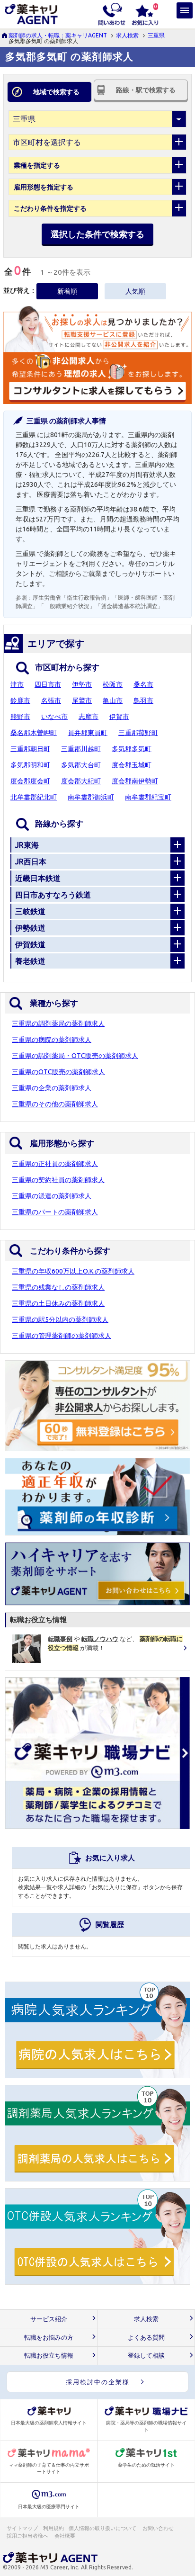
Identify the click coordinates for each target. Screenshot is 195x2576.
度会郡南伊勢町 (135, 781)
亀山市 (113, 700)
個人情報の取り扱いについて (103, 2528)
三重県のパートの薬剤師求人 (55, 1212)
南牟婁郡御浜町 (91, 797)
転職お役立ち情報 (49, 2356)
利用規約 (53, 2528)
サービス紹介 (49, 2319)
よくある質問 (146, 2338)
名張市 (51, 700)
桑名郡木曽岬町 (34, 733)
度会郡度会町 (30, 781)
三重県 (156, 35)
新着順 (67, 291)
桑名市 (143, 684)
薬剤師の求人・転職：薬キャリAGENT (58, 35)
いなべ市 (54, 717)
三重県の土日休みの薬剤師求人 (58, 1303)
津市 (17, 684)
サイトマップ (22, 2528)
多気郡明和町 (30, 765)
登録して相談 (146, 2356)
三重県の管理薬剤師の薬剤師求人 (62, 1336)
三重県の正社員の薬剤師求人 (55, 1164)
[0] (145, 13)
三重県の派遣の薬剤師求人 (52, 1196)
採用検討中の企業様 (98, 2382)
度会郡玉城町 (132, 765)
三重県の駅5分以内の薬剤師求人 (60, 1319)
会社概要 (65, 2536)
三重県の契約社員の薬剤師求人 (58, 1180)
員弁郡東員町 (88, 733)
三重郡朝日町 (30, 749)
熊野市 (20, 717)
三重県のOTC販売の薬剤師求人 (58, 1072)
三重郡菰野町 (138, 733)
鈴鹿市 (20, 700)
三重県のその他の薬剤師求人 (55, 1104)
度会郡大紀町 (81, 781)
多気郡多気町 (132, 749)
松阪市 (113, 684)
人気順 (135, 291)
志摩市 (89, 717)
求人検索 (127, 35)
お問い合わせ (159, 2528)
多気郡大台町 (81, 765)
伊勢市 (82, 684)
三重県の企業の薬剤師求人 (52, 1088)
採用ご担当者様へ (28, 2536)
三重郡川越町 (81, 749)
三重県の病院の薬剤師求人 (52, 1040)
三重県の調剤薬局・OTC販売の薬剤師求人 (75, 1056)
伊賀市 (119, 717)
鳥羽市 (143, 700)
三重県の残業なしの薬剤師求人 (58, 1287)
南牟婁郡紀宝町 (148, 797)
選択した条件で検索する (97, 234)
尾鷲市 (82, 700)
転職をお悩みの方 (49, 2338)
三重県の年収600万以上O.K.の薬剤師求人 (73, 1271)
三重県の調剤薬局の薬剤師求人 (58, 1023)
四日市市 (48, 684)
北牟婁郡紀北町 (34, 797)
